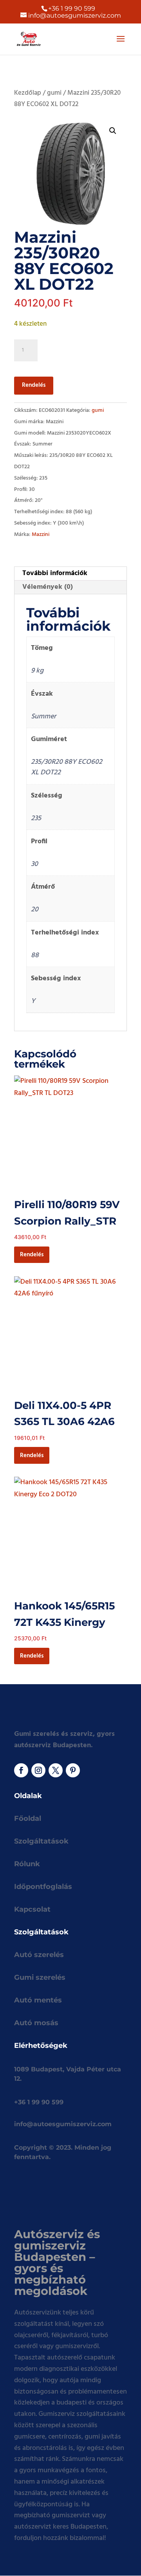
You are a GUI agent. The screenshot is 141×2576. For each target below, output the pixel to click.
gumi (54, 93)
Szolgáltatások (41, 1841)
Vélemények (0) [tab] (48, 587)
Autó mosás (36, 2023)
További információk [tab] (55, 573)
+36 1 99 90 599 (72, 8)
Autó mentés (38, 2000)
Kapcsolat (32, 1909)
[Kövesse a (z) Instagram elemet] (38, 1770)
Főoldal (28, 1818)
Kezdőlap (28, 93)
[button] (113, 131)
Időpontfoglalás (43, 1887)
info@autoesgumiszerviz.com (63, 2124)
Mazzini (41, 535)
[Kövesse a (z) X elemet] (56, 1770)
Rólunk (27, 1864)
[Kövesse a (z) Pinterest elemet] (73, 1770)
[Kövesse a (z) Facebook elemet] (21, 1770)
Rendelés (34, 385)
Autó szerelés (39, 1955)
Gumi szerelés (40, 1977)
